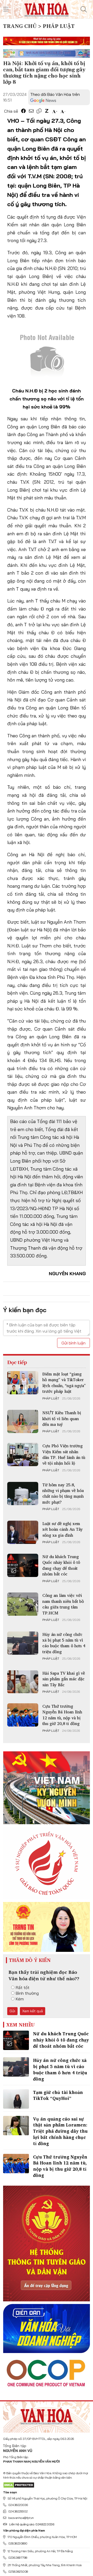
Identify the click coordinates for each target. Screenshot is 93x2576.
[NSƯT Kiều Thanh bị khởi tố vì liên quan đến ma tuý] (23, 1421)
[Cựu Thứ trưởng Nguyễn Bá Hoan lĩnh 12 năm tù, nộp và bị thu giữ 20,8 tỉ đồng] (23, 1715)
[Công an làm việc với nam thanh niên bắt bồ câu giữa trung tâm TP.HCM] (23, 1604)
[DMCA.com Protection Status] (19, 2485)
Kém (20, 1999)
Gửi (12, 2011)
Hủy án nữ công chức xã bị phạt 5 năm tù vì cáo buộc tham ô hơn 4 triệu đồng (64, 1643)
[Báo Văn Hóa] (47, 2415)
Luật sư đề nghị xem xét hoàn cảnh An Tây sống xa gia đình (63, 1529)
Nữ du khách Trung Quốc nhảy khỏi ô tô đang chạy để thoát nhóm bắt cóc (61, 1565)
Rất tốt (23, 1987)
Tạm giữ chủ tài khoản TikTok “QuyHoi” (58, 2095)
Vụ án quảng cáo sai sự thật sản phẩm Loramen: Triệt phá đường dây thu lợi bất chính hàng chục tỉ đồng (60, 2131)
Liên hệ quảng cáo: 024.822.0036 (32, 2524)
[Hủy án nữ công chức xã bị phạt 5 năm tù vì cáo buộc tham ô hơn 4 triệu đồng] (23, 1643)
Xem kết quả (33, 2011)
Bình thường (27, 1993)
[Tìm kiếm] (84, 9)
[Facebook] (24, 111)
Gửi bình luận (73, 1343)
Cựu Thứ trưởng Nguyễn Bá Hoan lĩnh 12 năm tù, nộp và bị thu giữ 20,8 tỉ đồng (62, 1715)
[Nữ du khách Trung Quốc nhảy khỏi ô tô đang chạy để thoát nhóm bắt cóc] (23, 1565)
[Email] (31, 111)
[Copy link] (39, 111)
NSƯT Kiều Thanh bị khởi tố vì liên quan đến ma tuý (62, 1418)
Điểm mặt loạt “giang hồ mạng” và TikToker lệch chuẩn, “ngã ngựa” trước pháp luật (64, 1383)
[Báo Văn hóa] (47, 9)
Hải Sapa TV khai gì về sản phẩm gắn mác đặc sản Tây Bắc (64, 1679)
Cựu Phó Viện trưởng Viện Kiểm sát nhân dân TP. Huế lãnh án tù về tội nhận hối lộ (64, 1454)
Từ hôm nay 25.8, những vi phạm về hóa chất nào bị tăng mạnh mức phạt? (63, 1493)
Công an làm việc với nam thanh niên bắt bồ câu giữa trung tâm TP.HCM (63, 1604)
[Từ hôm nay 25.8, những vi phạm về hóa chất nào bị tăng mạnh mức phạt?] (23, 1494)
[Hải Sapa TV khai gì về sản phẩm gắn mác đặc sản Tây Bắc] (23, 1682)
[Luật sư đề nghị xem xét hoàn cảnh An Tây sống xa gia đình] (23, 1532)
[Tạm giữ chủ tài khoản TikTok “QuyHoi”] (16, 2099)
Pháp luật (51, 1398)
